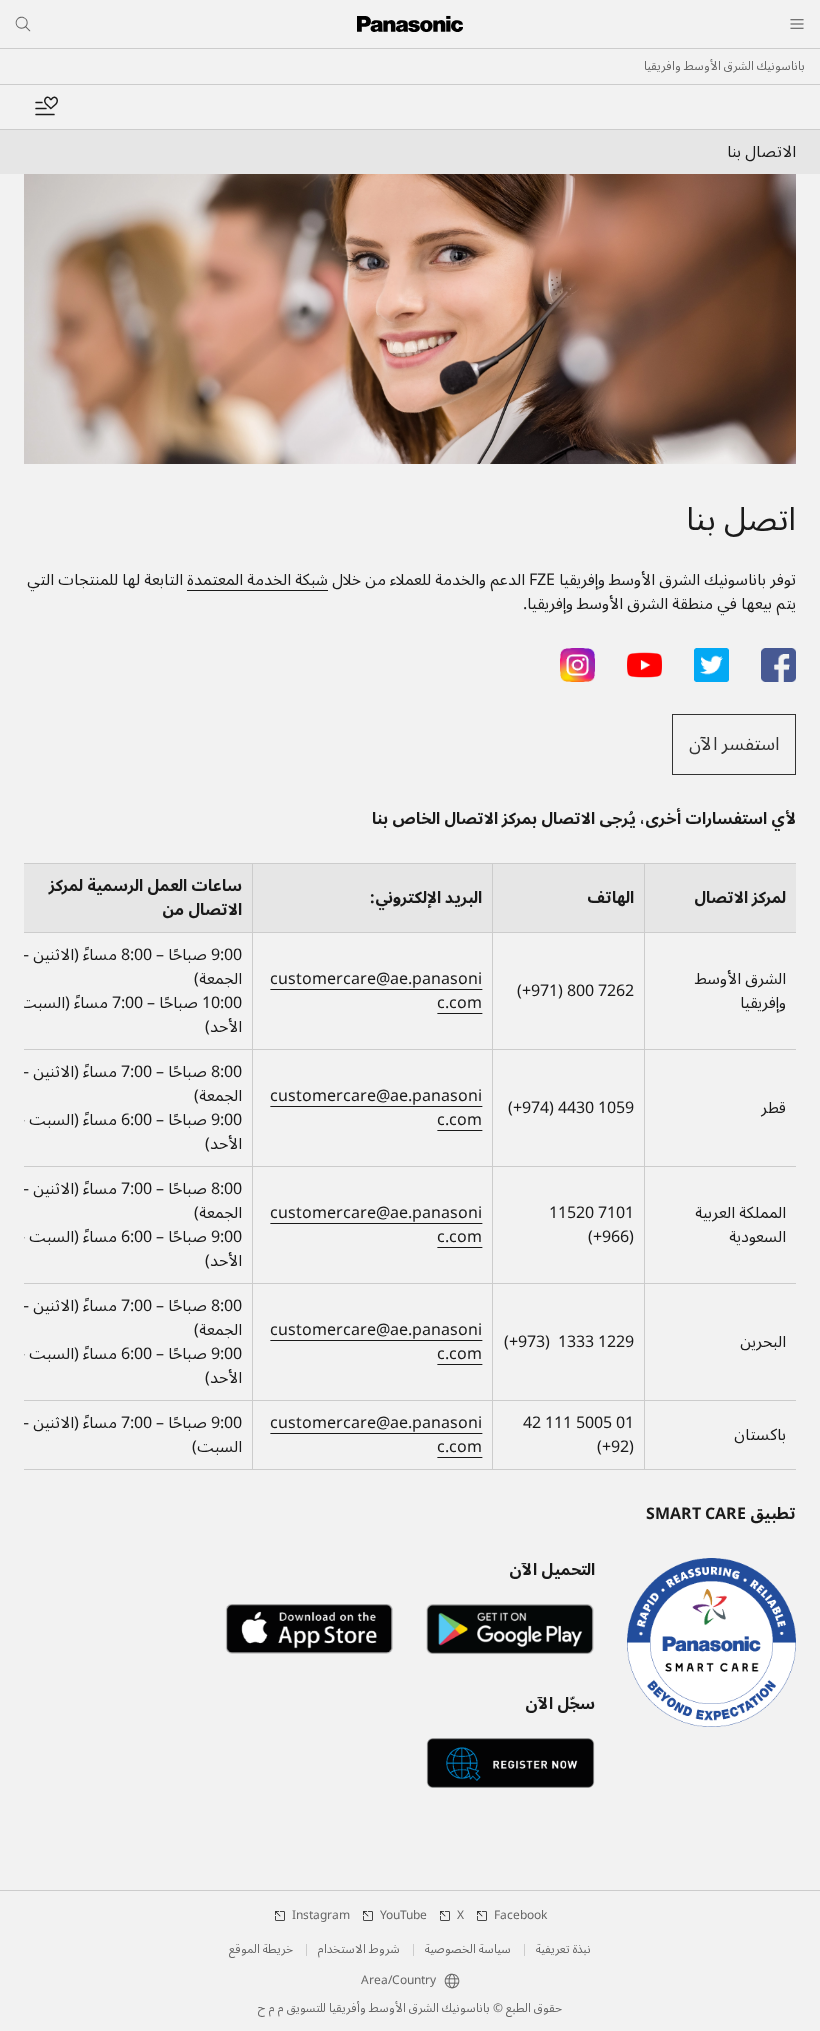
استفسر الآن (734, 744)
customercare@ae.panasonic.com (376, 991)
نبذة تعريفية (563, 1950)
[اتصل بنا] (410, 319)
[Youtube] (644, 660)
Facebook (520, 1916)
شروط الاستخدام (359, 1950)
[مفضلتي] (46, 107)
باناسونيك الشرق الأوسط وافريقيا (724, 67)
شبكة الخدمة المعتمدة (257, 580)
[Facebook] (778, 660)
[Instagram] (577, 660)
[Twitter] (711, 660)
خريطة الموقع (261, 1950)
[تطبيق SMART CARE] (711, 1642)
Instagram (321, 1916)
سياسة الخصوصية (468, 1950)
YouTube (403, 1916)
